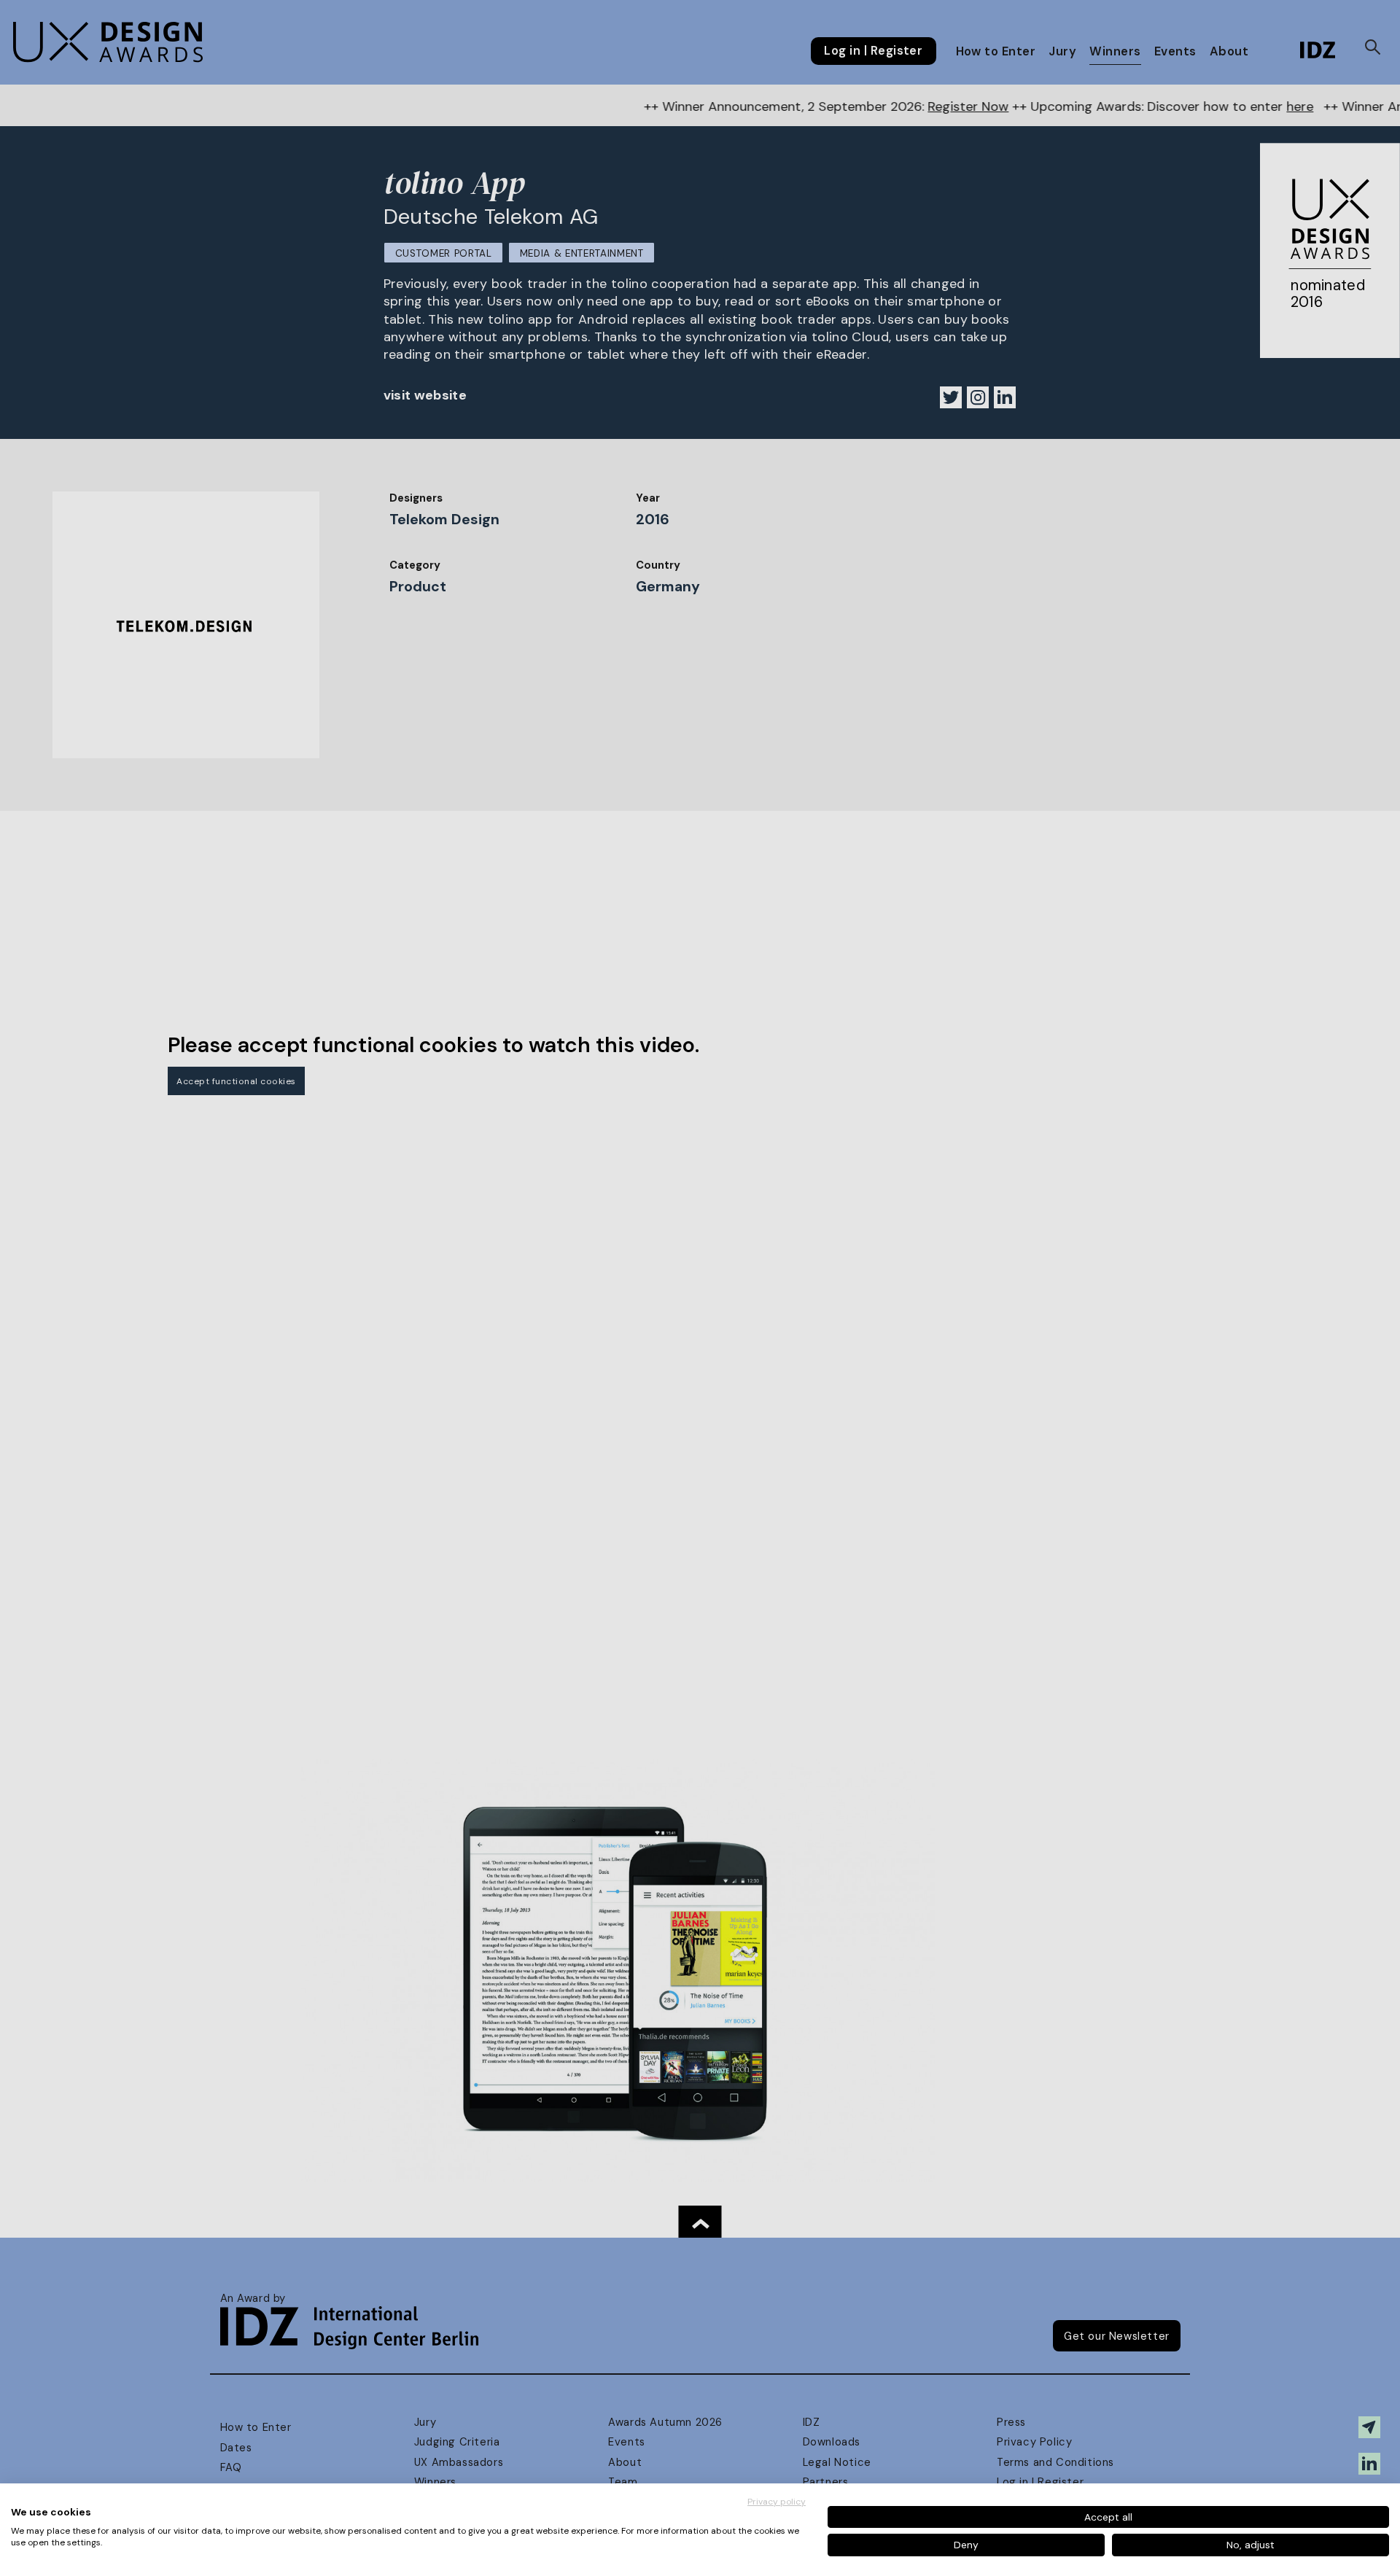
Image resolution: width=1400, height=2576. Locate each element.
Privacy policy (777, 2502)
